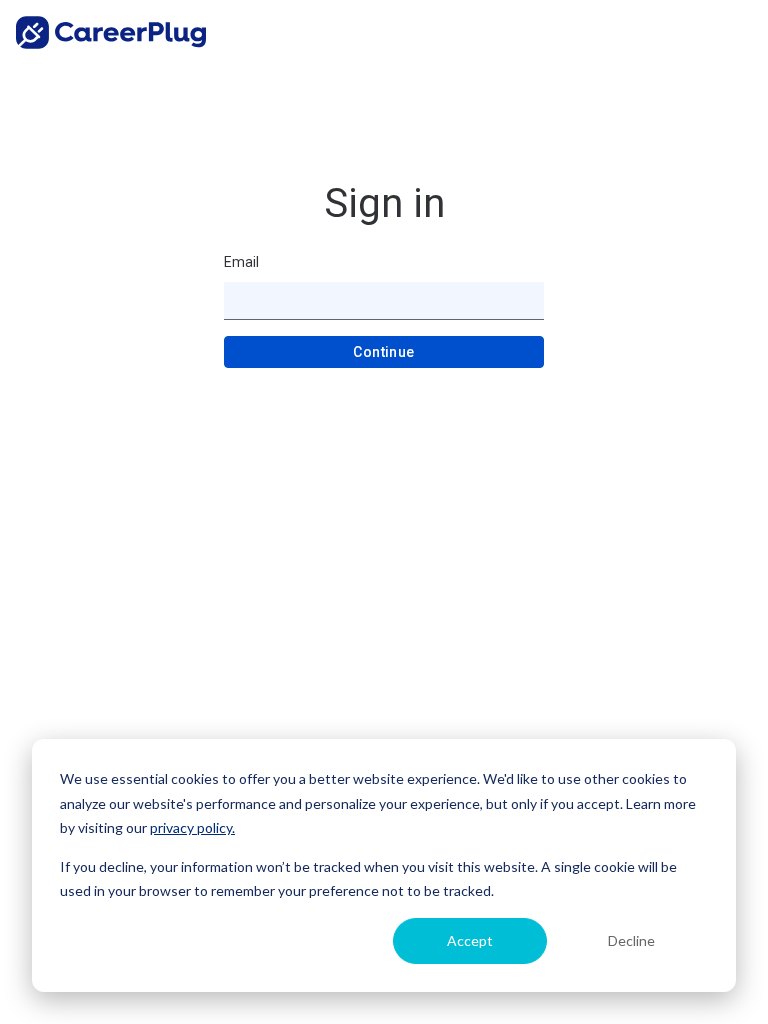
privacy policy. (192, 827)
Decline (631, 940)
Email (241, 262)
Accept (470, 940)
